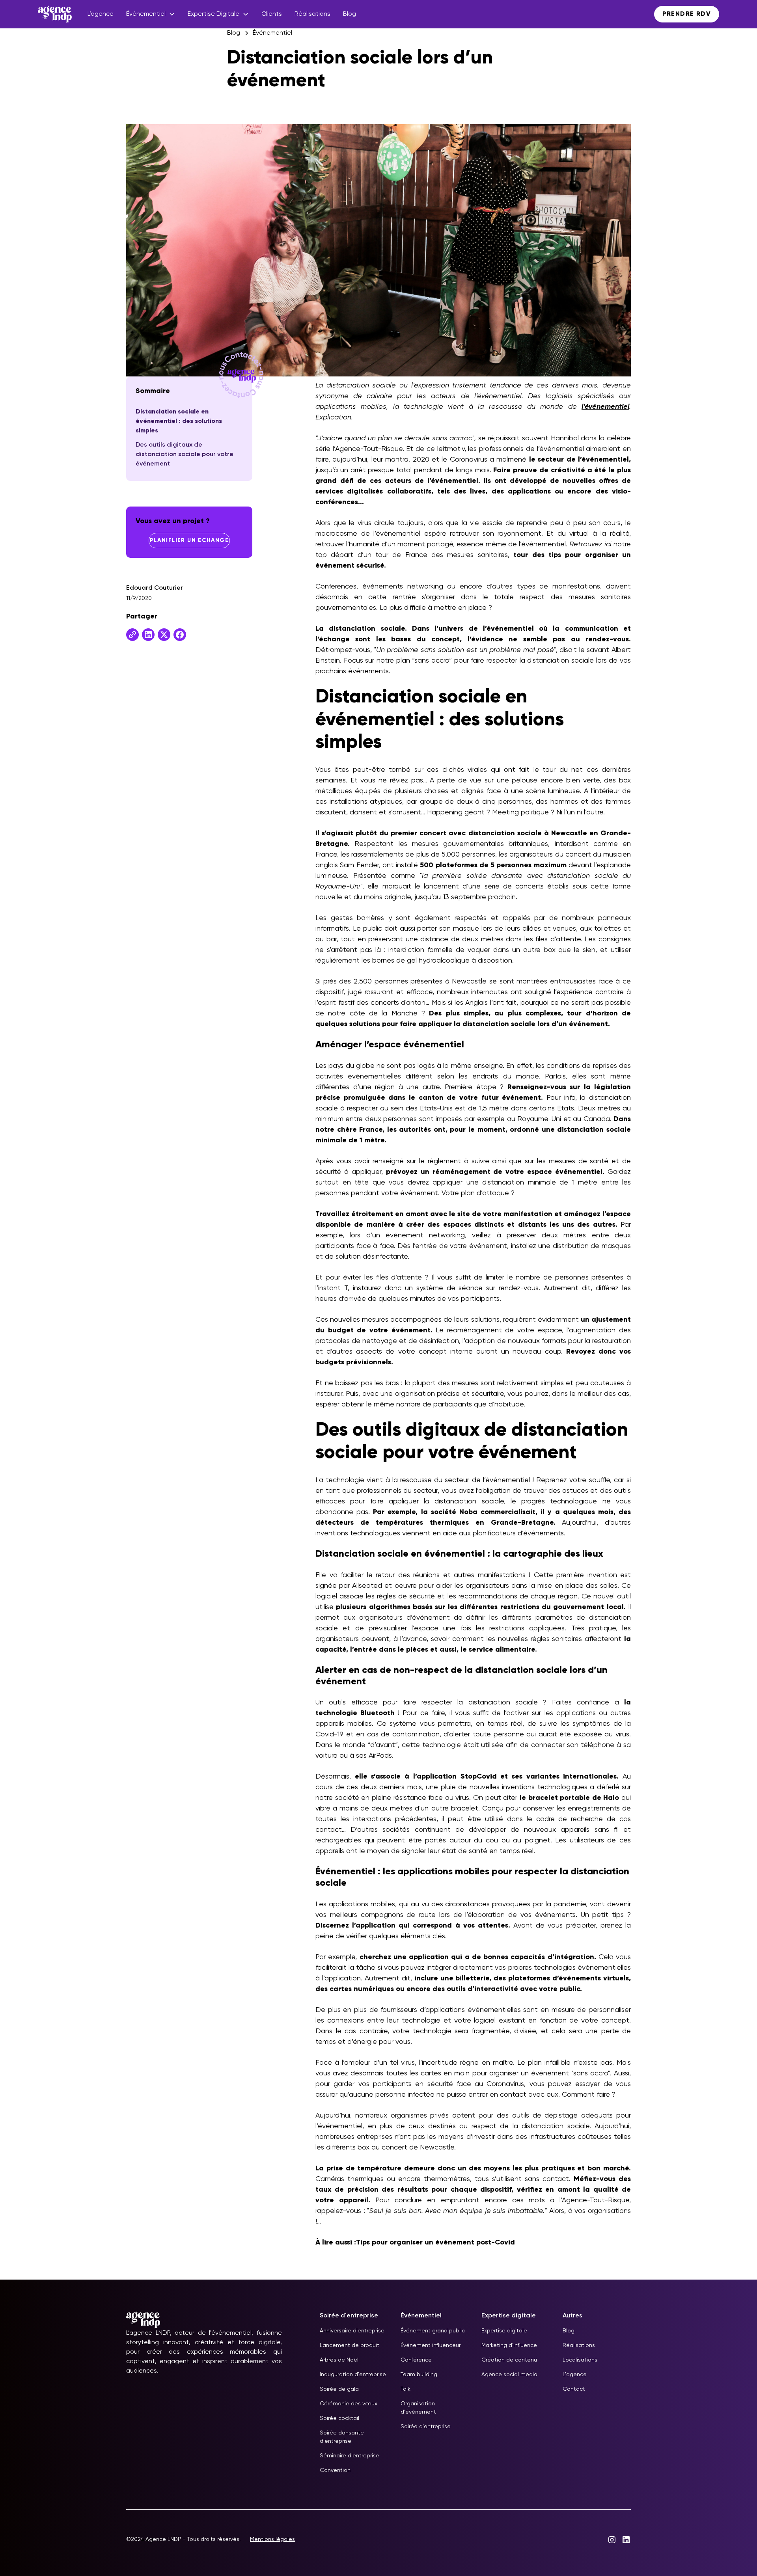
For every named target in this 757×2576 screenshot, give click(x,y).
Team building (419, 2375)
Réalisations (312, 14)
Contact (574, 2389)
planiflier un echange (189, 540)
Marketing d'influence (509, 2345)
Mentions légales (272, 2539)
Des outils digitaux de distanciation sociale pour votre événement (185, 454)
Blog (350, 14)
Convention (335, 2470)
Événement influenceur (431, 2345)
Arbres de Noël (339, 2360)
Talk (406, 2389)
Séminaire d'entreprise (350, 2456)
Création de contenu (509, 2360)
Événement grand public (433, 2331)
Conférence (416, 2360)
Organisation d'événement (418, 2408)
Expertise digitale (504, 2331)
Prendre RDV (687, 14)
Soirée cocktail (339, 2418)
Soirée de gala (339, 2389)
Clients (272, 14)
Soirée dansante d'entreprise (342, 2437)
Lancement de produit (350, 2345)
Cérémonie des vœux (349, 2404)
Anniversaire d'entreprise (352, 2331)
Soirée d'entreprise (426, 2427)
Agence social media (509, 2375)
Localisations (580, 2360)
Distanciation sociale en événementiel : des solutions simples (179, 421)
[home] (55, 14)
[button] (151, 14)
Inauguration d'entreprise (353, 2375)
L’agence (101, 14)
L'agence (575, 2375)
